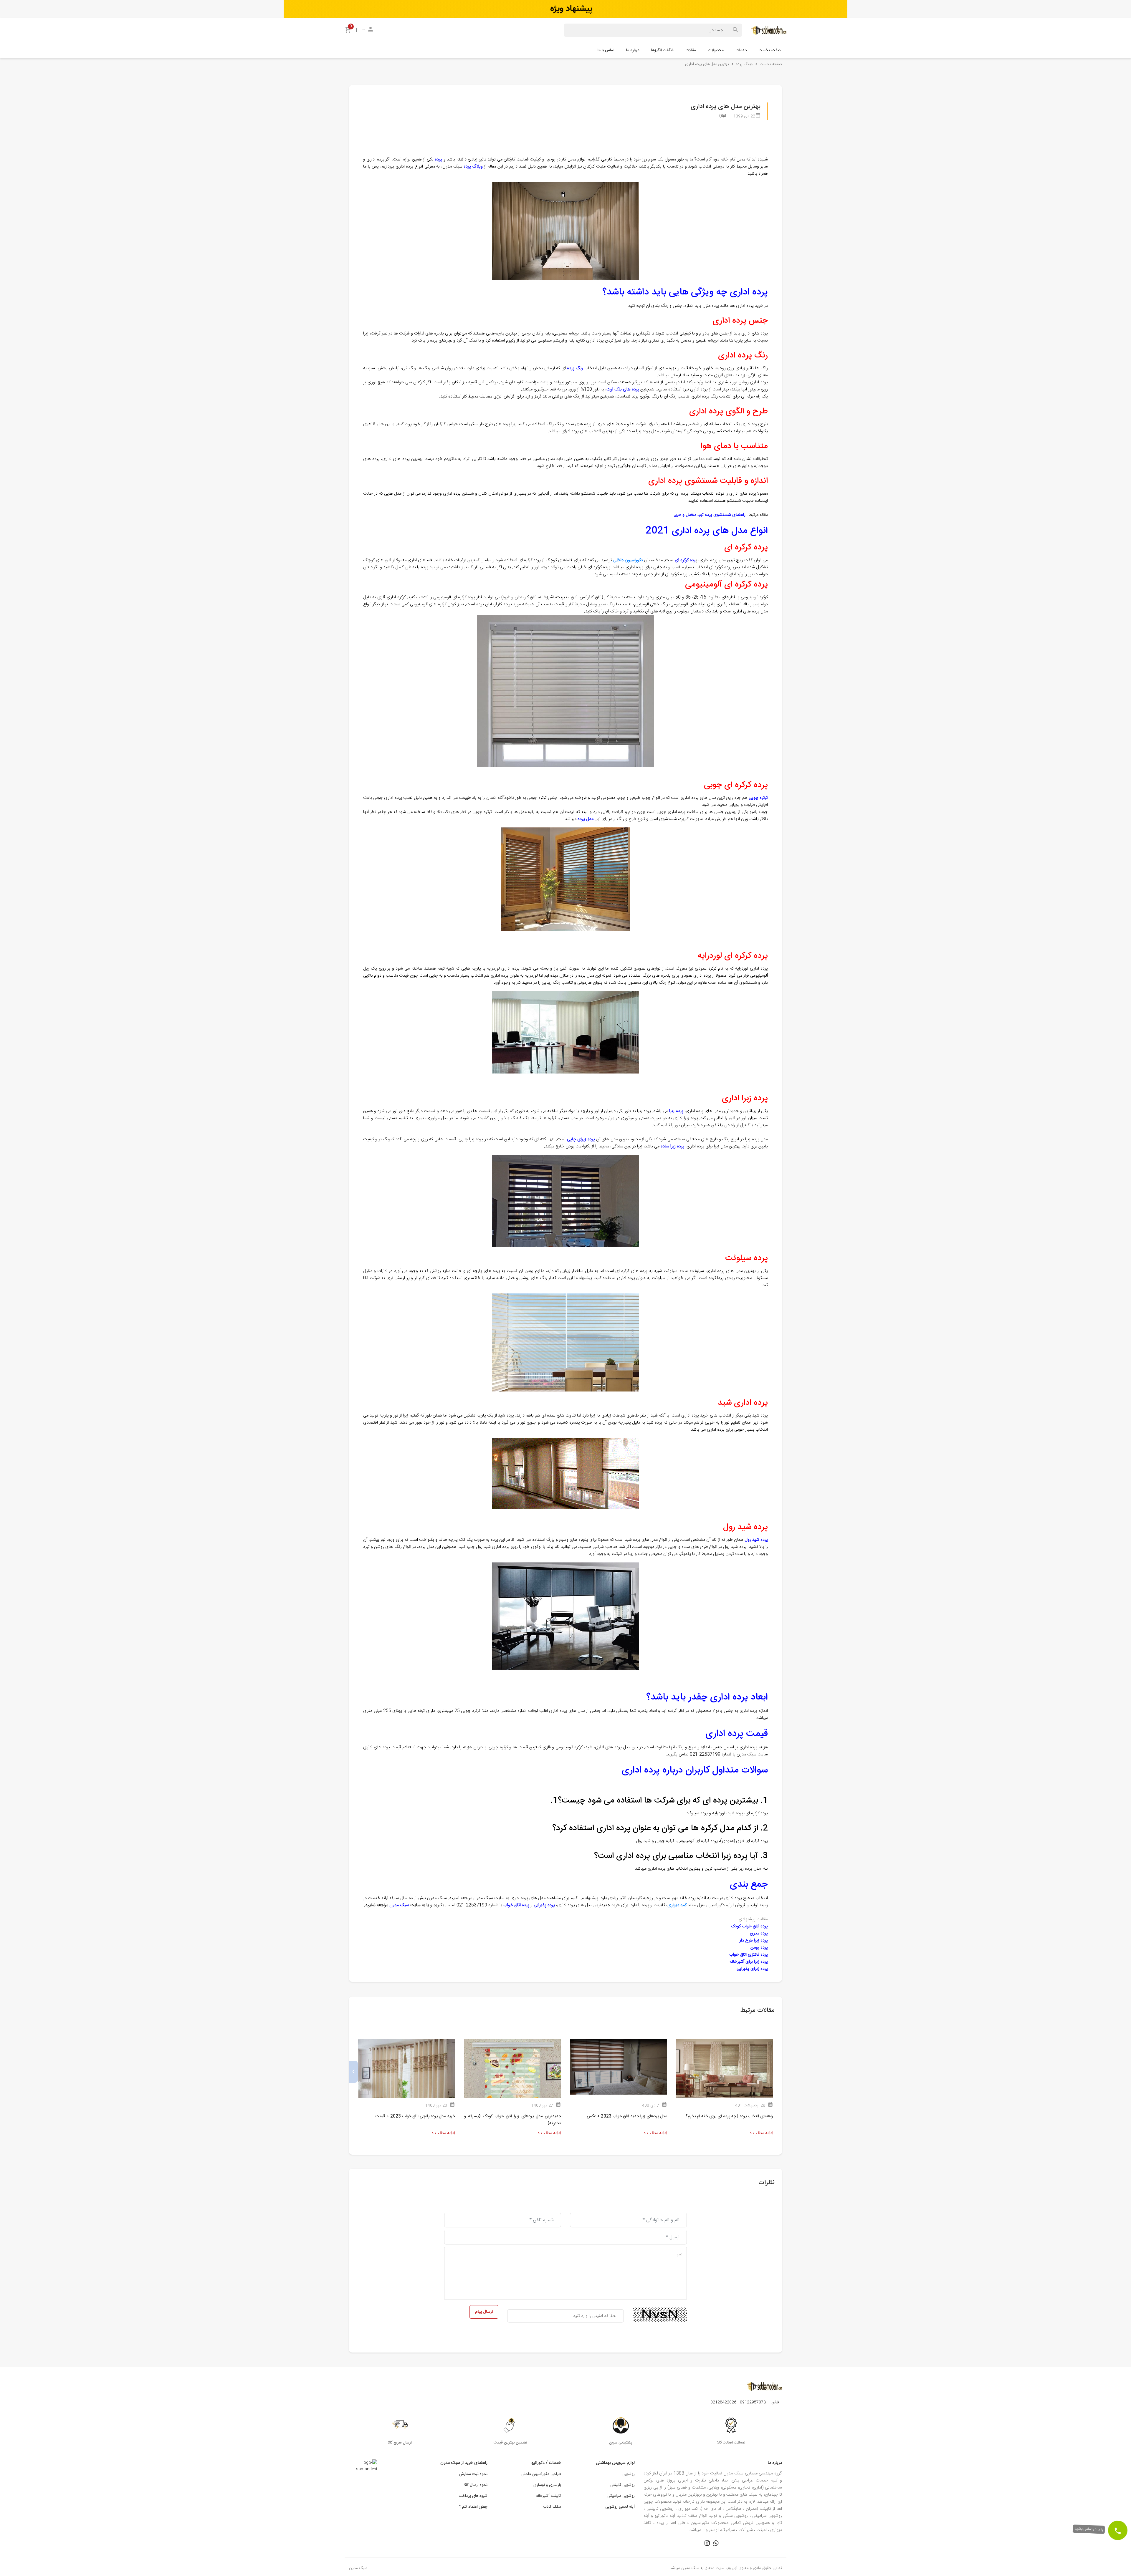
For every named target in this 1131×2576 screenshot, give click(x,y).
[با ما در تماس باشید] (1118, 2530)
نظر (680, 2254)
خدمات (741, 50)
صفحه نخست (770, 50)
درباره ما (633, 50)
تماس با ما (606, 50)
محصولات (716, 50)
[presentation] (778, 2072)
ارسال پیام (484, 2312)
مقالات (691, 50)
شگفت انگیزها (662, 50)
